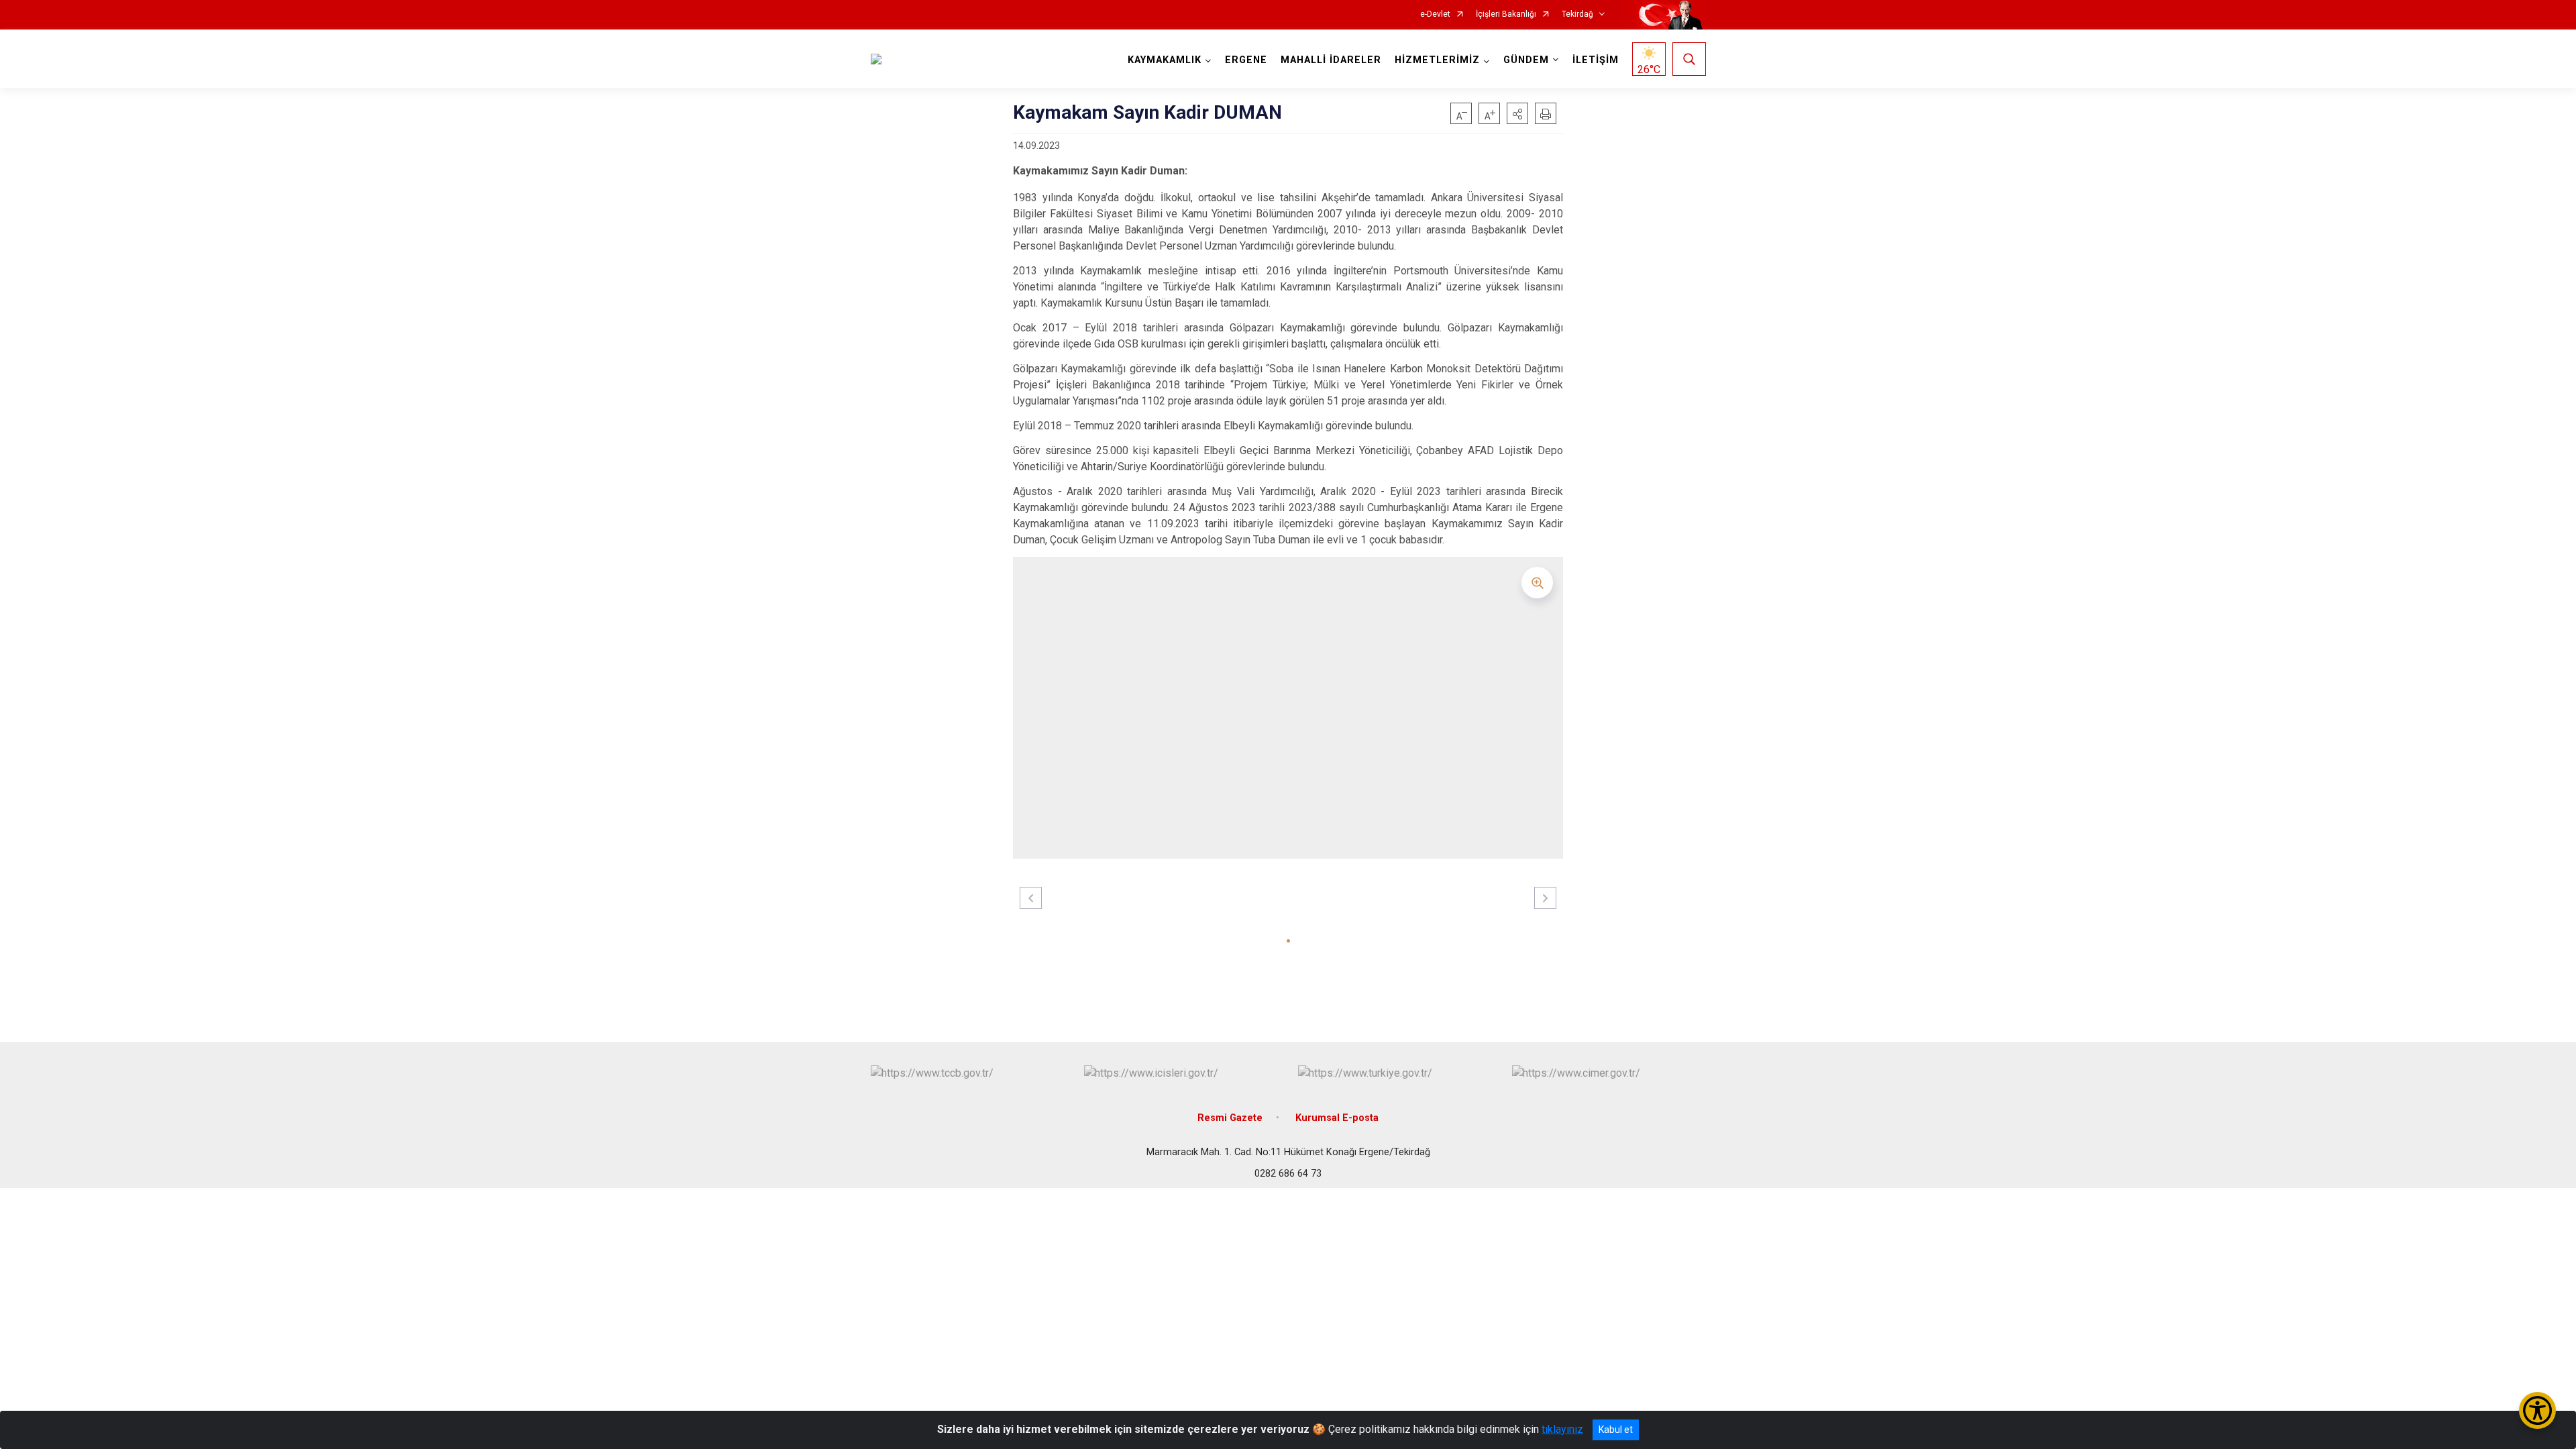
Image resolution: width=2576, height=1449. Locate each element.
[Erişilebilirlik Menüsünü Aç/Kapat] (2537, 1410)
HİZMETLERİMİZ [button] (1437, 60)
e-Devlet (1435, 14)
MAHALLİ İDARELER (1331, 60)
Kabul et (1616, 1430)
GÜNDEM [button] (1526, 60)
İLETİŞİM (1596, 60)
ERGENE (1246, 60)
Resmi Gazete (1230, 1118)
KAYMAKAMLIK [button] (1165, 60)
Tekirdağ (1577, 14)
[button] (1517, 113)
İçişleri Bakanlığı (1506, 14)
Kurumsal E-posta (1337, 1118)
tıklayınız (1562, 1429)
